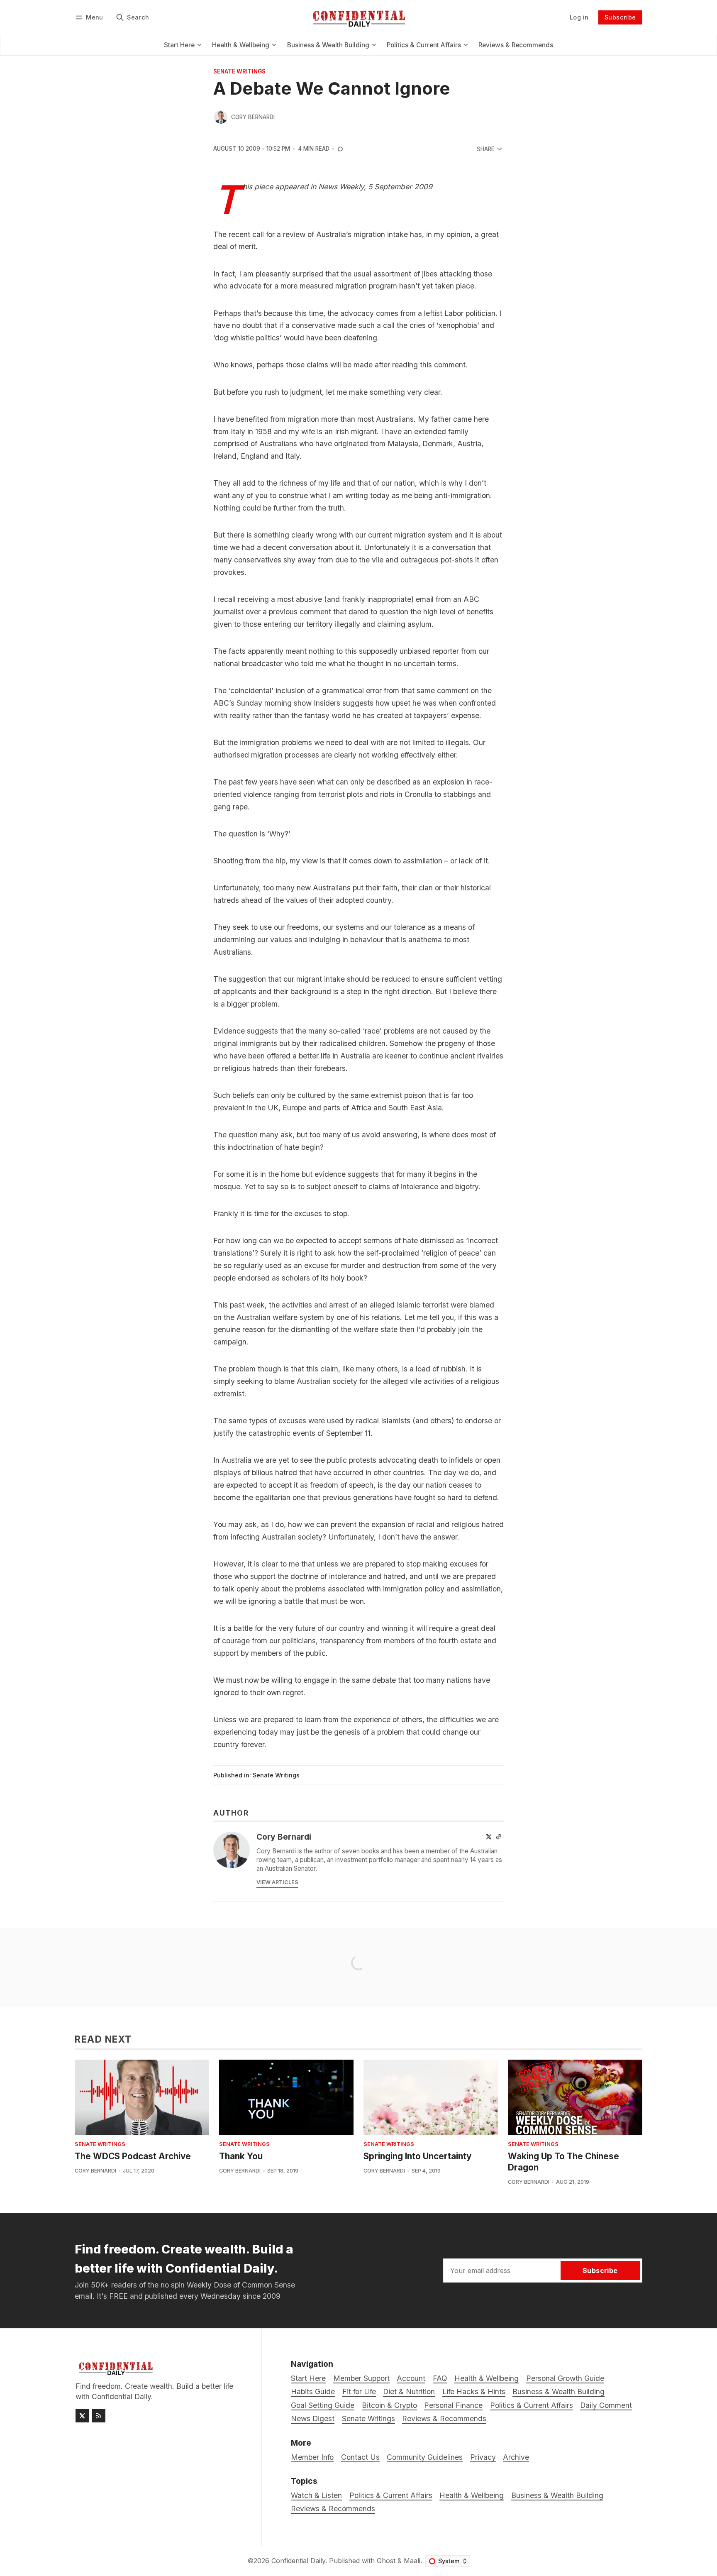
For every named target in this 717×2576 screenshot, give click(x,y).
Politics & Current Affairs (391, 2495)
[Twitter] (489, 1837)
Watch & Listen (316, 2495)
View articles (277, 1882)
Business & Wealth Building (557, 2495)
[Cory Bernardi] (221, 117)
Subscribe (620, 17)
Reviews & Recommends (333, 2509)
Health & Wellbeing (472, 2495)
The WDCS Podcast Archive (133, 2156)
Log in (579, 17)
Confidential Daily (298, 2561)
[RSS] (99, 2416)
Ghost (386, 2561)
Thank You (241, 2156)
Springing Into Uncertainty (418, 2156)
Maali (412, 2561)
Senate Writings (239, 72)
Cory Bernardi (253, 117)
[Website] (499, 1837)
